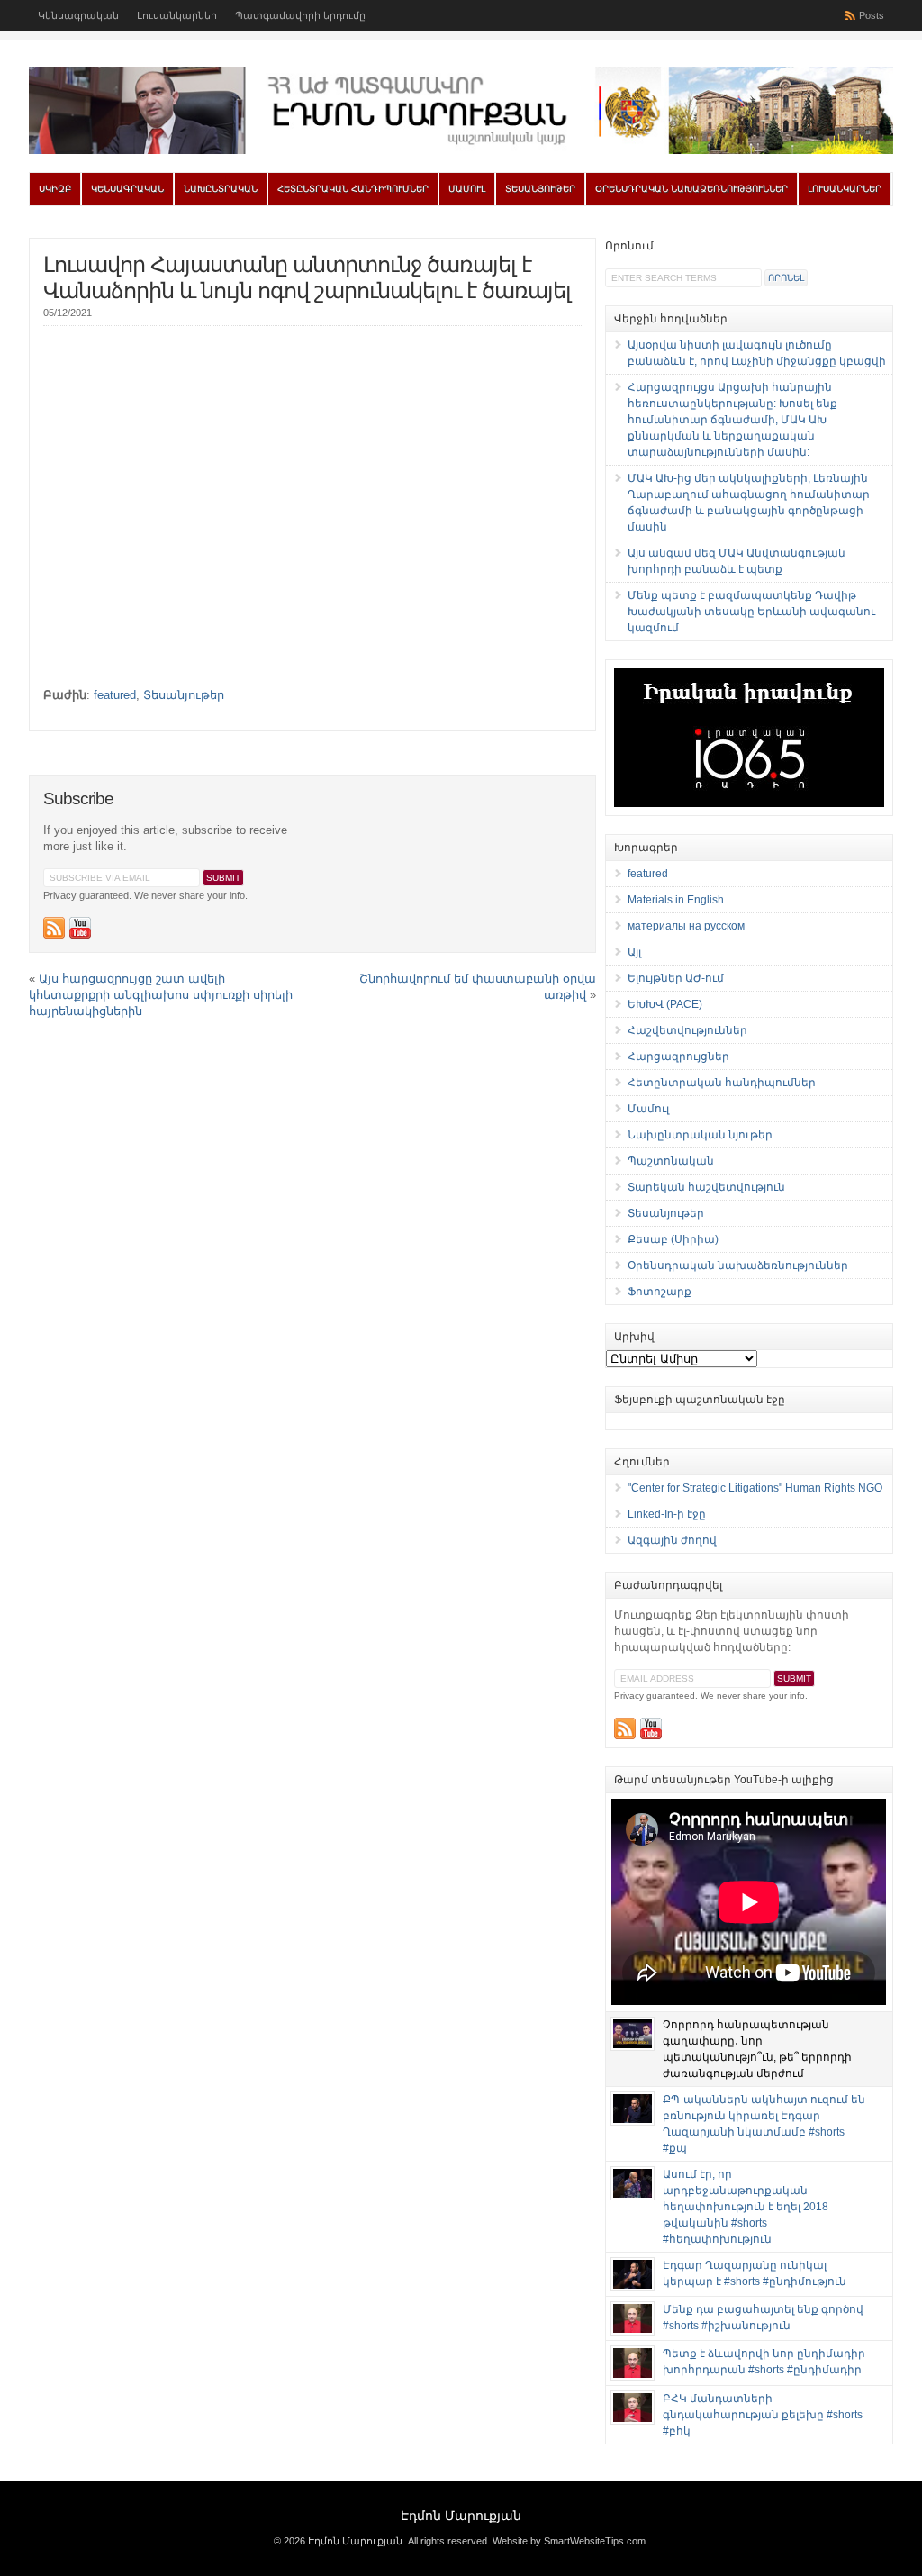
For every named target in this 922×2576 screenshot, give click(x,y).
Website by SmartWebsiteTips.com (569, 2541)
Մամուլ (467, 189)
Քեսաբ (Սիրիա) (673, 1239)
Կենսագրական (78, 15)
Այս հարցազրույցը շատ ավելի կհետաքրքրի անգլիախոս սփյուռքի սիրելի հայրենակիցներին (161, 995)
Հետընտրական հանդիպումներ (353, 189)
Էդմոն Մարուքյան (461, 2516)
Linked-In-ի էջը (667, 1514)
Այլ (634, 952)
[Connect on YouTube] (80, 928)
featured (115, 695)
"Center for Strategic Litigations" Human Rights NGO (755, 1488)
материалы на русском (686, 926)
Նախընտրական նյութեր (700, 1135)
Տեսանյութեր (540, 189)
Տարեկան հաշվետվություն (706, 1187)
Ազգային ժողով (672, 1540)
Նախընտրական (221, 189)
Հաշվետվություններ (687, 1030)
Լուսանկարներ (177, 15)
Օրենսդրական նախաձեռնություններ (691, 189)
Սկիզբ (55, 189)
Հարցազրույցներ (678, 1057)
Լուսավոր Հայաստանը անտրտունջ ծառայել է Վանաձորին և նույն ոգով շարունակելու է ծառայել (307, 277)
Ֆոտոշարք (660, 1292)
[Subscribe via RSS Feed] (54, 928)
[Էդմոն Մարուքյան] (461, 150)
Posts (872, 15)
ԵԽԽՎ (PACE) (665, 1004)
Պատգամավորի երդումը (300, 15)
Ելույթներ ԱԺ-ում (676, 978)
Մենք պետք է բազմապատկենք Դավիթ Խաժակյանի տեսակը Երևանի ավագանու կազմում (751, 612)
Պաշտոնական (671, 1161)
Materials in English (676, 900)
